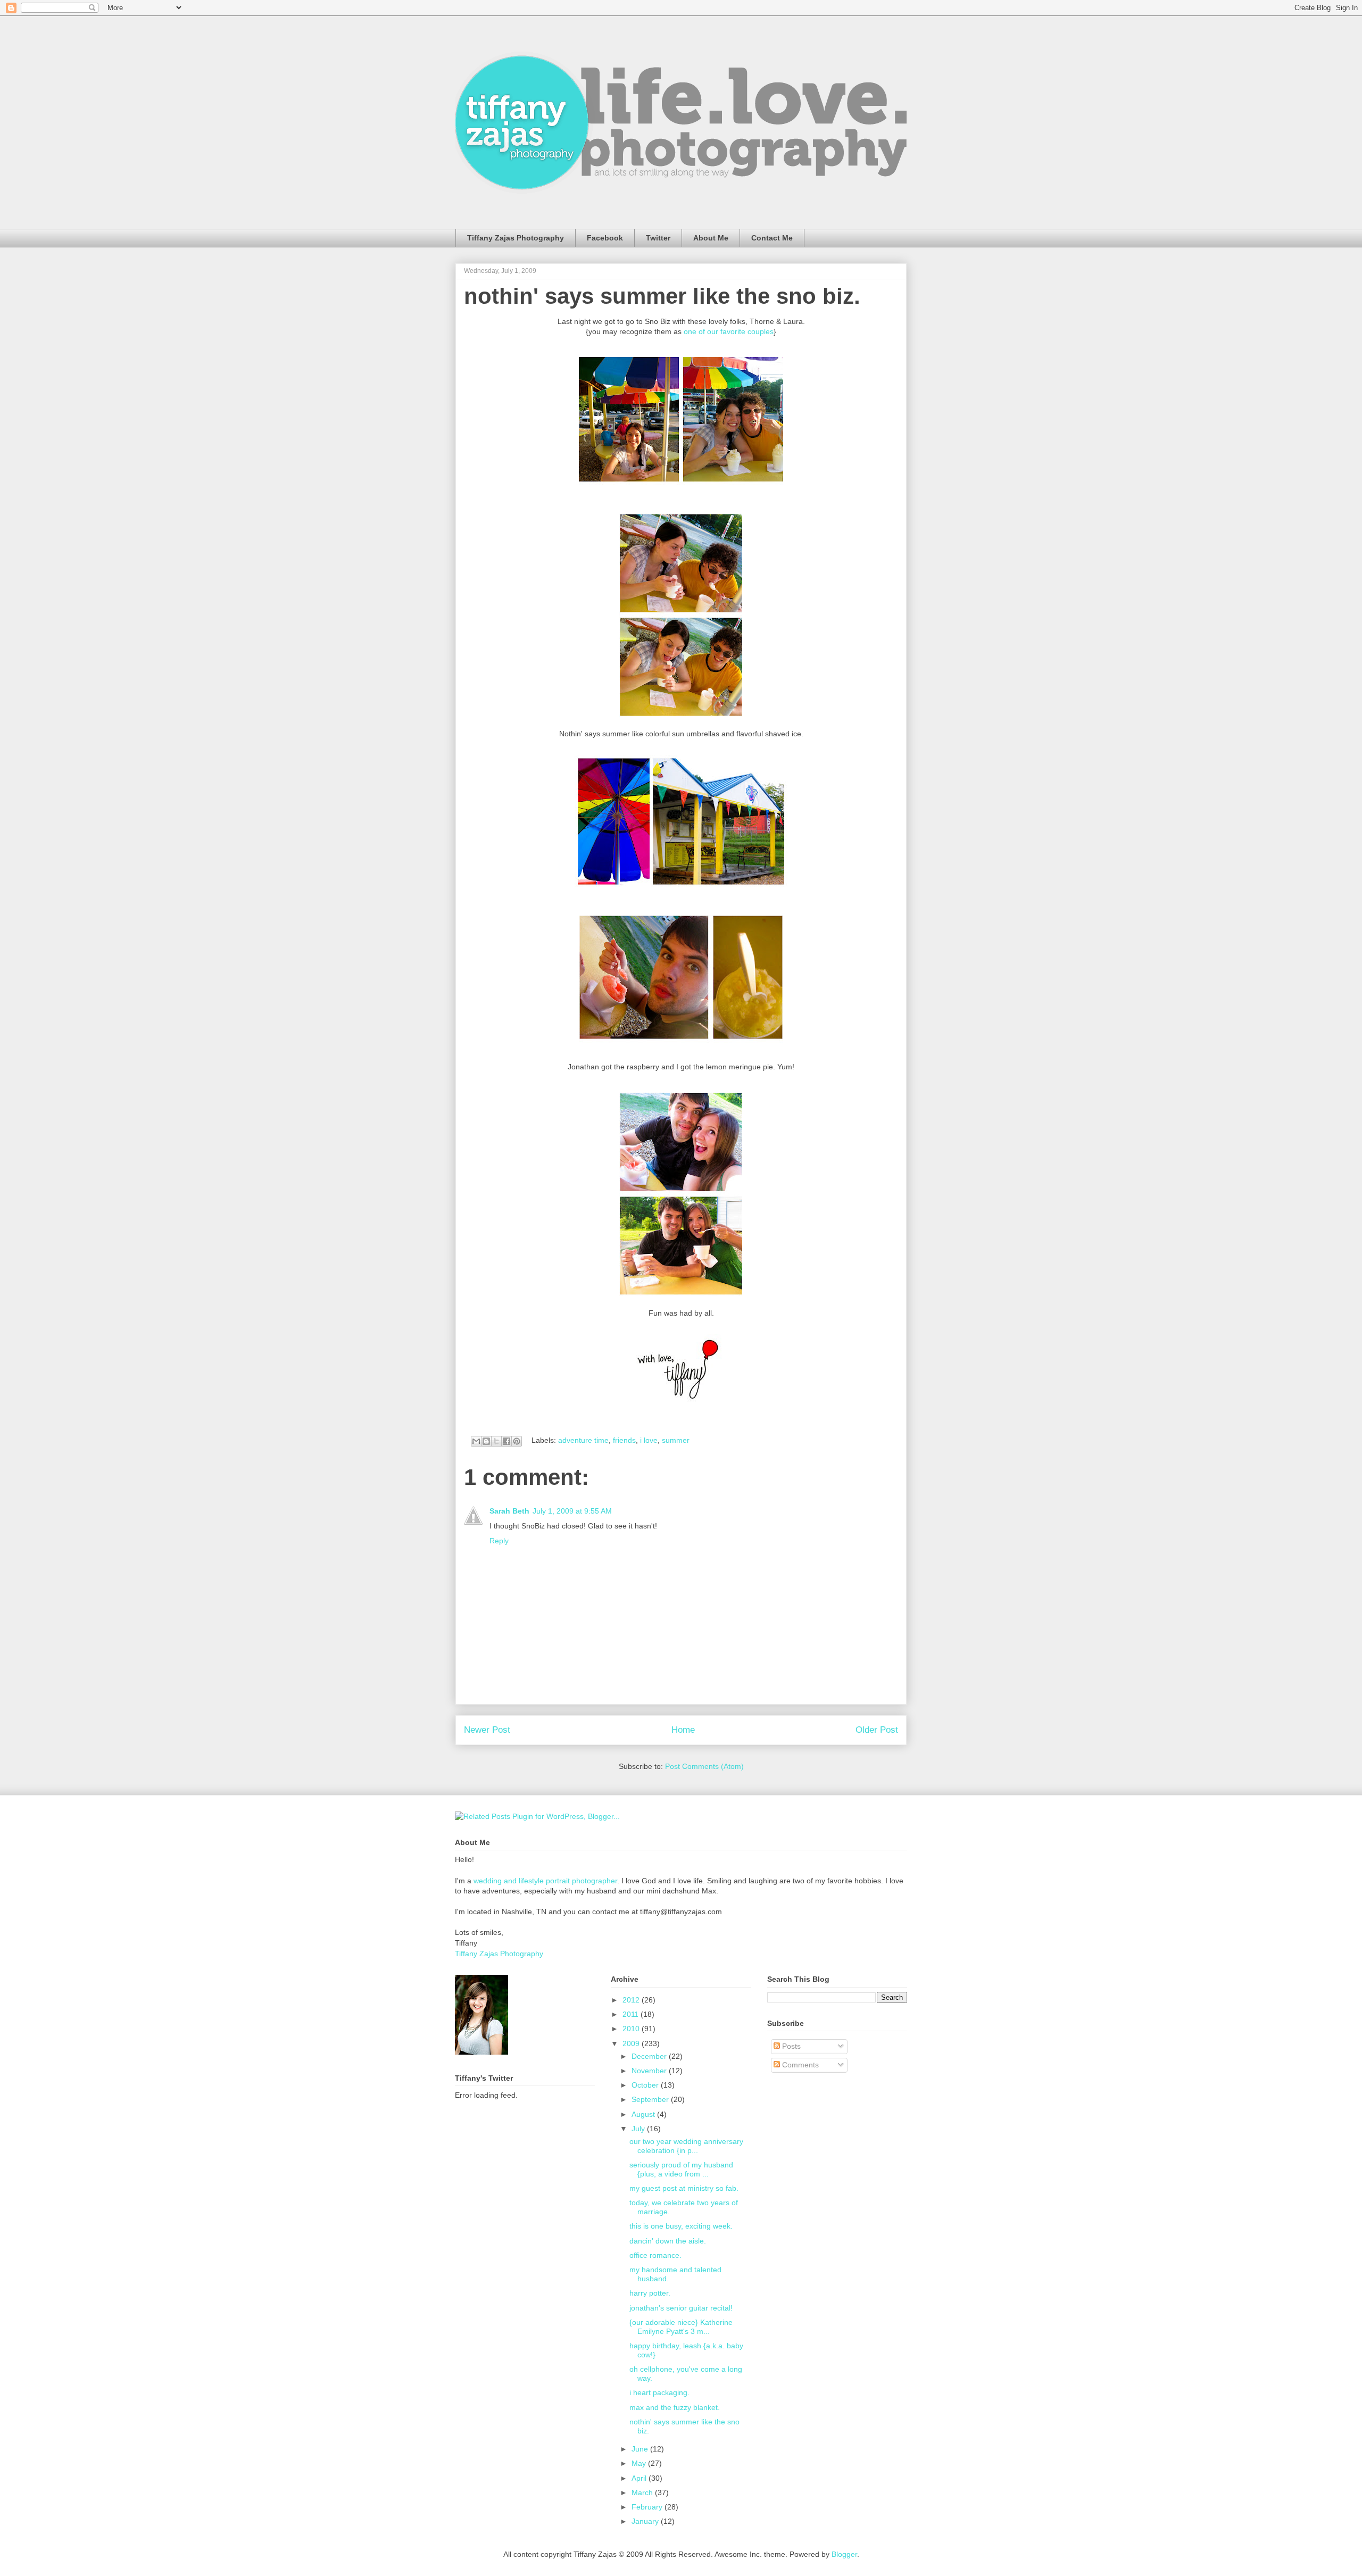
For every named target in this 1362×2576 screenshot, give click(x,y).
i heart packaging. (659, 2392)
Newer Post (487, 1730)
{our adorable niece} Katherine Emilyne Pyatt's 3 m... (681, 2327)
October (646, 2085)
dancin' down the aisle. (668, 2241)
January (646, 2521)
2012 (632, 2000)
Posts (790, 2046)
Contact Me (772, 238)
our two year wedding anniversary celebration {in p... (686, 2146)
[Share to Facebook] (506, 1441)
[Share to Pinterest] (517, 1441)
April (640, 2478)
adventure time (583, 1440)
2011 (632, 2014)
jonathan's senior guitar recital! (681, 2308)
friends (624, 1440)
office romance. (655, 2255)
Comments (799, 2065)
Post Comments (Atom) (704, 1766)
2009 (632, 2043)
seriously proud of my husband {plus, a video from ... (681, 2169)
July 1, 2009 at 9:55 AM (572, 1511)
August (644, 2114)
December (650, 2056)
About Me (711, 238)
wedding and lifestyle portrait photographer (545, 1881)
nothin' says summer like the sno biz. (662, 296)
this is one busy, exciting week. (681, 2226)
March (643, 2492)
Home (683, 1730)
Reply (499, 1541)
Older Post (877, 1730)
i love (649, 1440)
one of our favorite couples (729, 331)
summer (676, 1440)
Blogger (844, 2554)
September (651, 2099)
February (648, 2507)
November (650, 2071)
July (639, 2129)
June (641, 2449)
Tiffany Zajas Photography (516, 238)
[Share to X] (496, 1441)
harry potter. (650, 2293)
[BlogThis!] (486, 1441)
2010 (632, 2029)
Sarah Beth (509, 1511)
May (640, 2463)
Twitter (658, 238)
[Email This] (476, 1441)
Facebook (605, 238)
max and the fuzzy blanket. (675, 2407)
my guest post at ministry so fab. (684, 2188)
